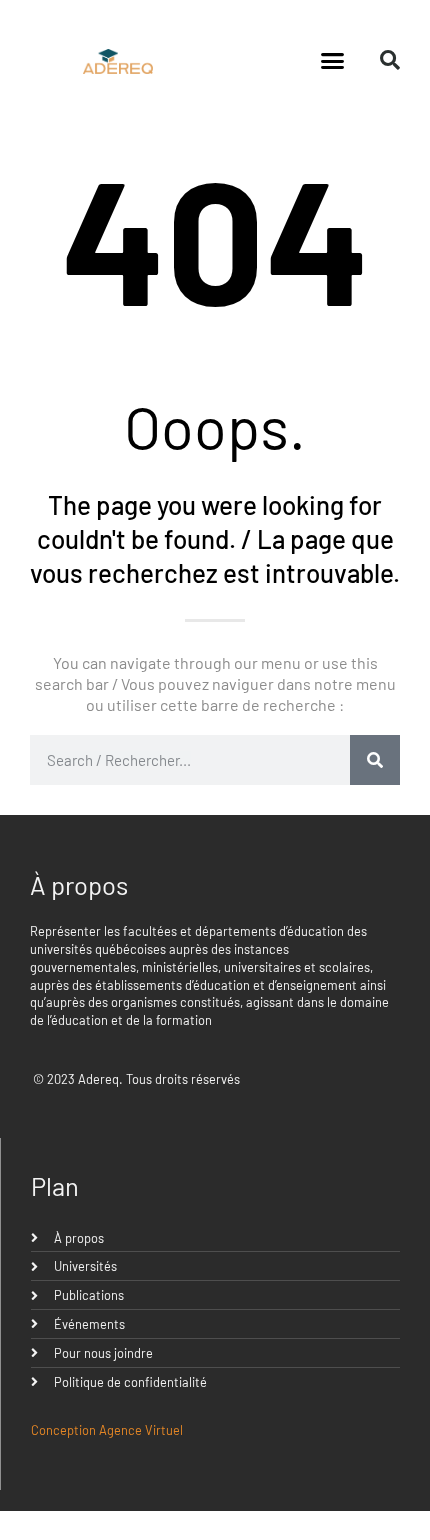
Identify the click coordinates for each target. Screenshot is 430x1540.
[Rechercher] (375, 760)
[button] (333, 60)
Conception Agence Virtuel (107, 1430)
